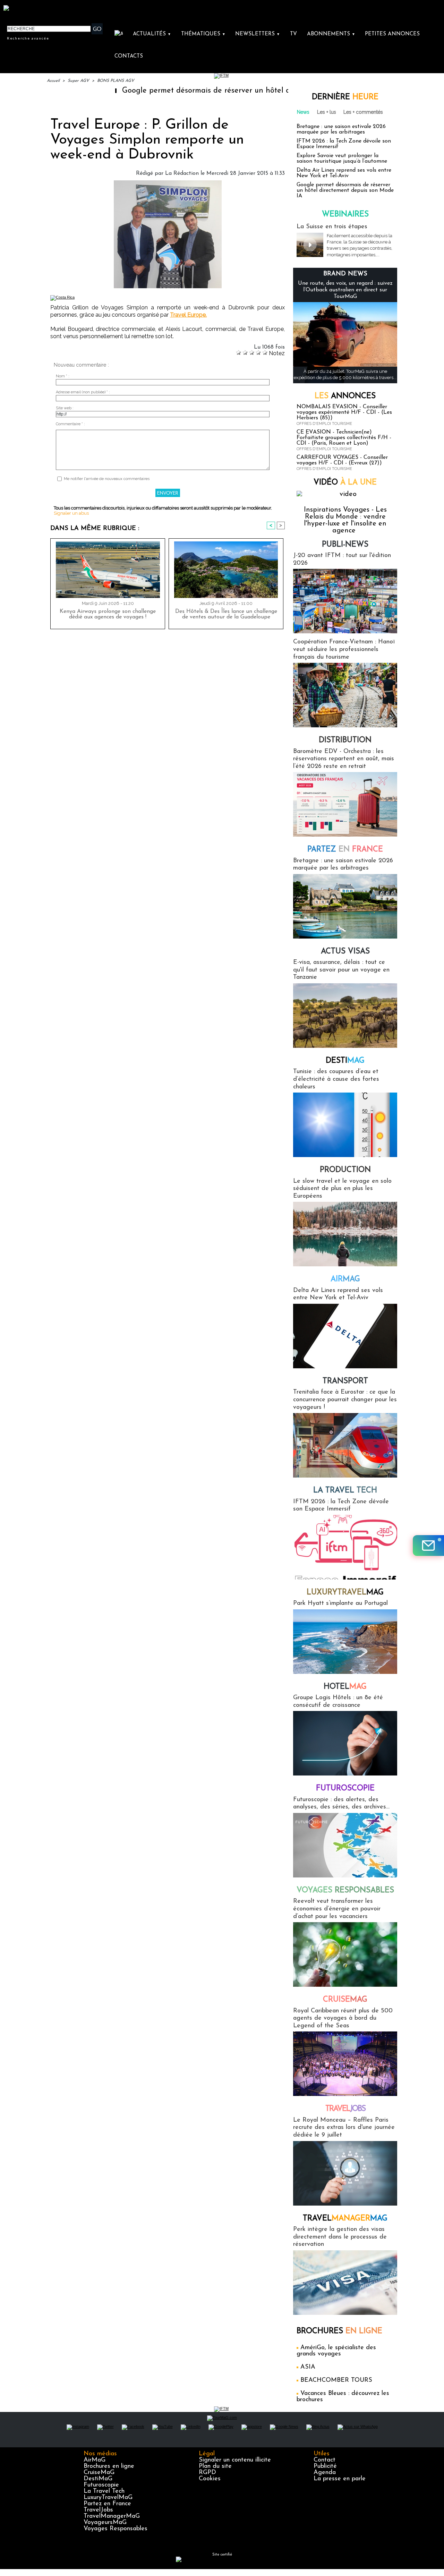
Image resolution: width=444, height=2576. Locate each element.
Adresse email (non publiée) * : (83, 392)
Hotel (345, 1687)
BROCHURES (339, 2331)
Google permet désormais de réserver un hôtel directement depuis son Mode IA (201, 91)
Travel (345, 2109)
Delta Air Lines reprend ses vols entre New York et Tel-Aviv (344, 173)
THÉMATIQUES (203, 34)
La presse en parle (340, 2479)
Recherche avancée (28, 38)
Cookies (210, 2479)
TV (293, 34)
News (303, 112)
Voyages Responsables (116, 2529)
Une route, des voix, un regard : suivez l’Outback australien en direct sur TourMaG (345, 290)
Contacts (129, 56)
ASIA (308, 2367)
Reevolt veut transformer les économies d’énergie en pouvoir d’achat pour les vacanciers (337, 1909)
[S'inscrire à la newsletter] (428, 1546)
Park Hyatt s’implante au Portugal (340, 1603)
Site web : (65, 408)
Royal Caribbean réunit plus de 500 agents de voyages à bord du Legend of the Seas (343, 2018)
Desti (345, 1061)
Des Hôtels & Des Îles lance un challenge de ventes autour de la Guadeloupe (226, 614)
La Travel (345, 1491)
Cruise (345, 2000)
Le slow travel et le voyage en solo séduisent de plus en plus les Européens (342, 1189)
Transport (345, 1381)
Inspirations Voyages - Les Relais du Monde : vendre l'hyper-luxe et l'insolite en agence (345, 520)
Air (345, 1279)
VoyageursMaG (105, 2523)
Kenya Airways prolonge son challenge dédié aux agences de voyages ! (108, 614)
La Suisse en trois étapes (332, 227)
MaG (345, 1593)
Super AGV (78, 81)
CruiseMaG (99, 2473)
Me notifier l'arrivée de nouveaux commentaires (107, 479)
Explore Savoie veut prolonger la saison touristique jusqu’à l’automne (342, 159)
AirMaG (95, 2460)
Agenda (325, 2473)
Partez (345, 850)
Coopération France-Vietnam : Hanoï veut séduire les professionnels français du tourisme (344, 649)
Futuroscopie (345, 1788)
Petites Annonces (392, 34)
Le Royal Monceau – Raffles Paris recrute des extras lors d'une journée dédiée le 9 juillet (344, 2128)
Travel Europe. (188, 315)
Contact (325, 2460)
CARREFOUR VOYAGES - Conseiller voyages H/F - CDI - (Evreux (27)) (342, 460)
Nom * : (63, 376)
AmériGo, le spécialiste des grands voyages (336, 2351)
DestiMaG (98, 2479)
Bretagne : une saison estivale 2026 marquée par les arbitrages (341, 129)
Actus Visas (345, 952)
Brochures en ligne (109, 2466)
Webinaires (345, 215)
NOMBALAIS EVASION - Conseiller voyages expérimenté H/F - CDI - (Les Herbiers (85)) (344, 412)
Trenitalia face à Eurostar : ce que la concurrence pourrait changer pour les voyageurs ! (345, 1400)
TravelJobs (98, 2510)
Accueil (53, 81)
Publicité (325, 2466)
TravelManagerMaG (112, 2516)
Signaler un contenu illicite (235, 2460)
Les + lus (327, 112)
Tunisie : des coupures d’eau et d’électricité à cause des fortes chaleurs (336, 1079)
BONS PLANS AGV (116, 81)
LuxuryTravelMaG (108, 2498)
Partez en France (107, 2504)
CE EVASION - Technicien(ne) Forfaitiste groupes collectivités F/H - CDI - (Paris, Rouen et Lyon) (344, 438)
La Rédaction (182, 173)
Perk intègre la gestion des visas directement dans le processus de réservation (340, 2237)
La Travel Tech (104, 2491)
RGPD (207, 2473)
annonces (345, 396)
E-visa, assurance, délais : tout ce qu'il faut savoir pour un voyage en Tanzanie (341, 970)
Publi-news (345, 545)
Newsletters (258, 34)
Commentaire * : (70, 424)
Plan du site (215, 2466)
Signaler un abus (71, 513)
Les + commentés (363, 112)
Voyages (345, 1890)
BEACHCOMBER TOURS (336, 2380)
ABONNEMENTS (331, 34)
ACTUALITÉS (152, 34)
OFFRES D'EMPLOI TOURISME (324, 424)
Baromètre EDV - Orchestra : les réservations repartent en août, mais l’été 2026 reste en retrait (344, 759)
